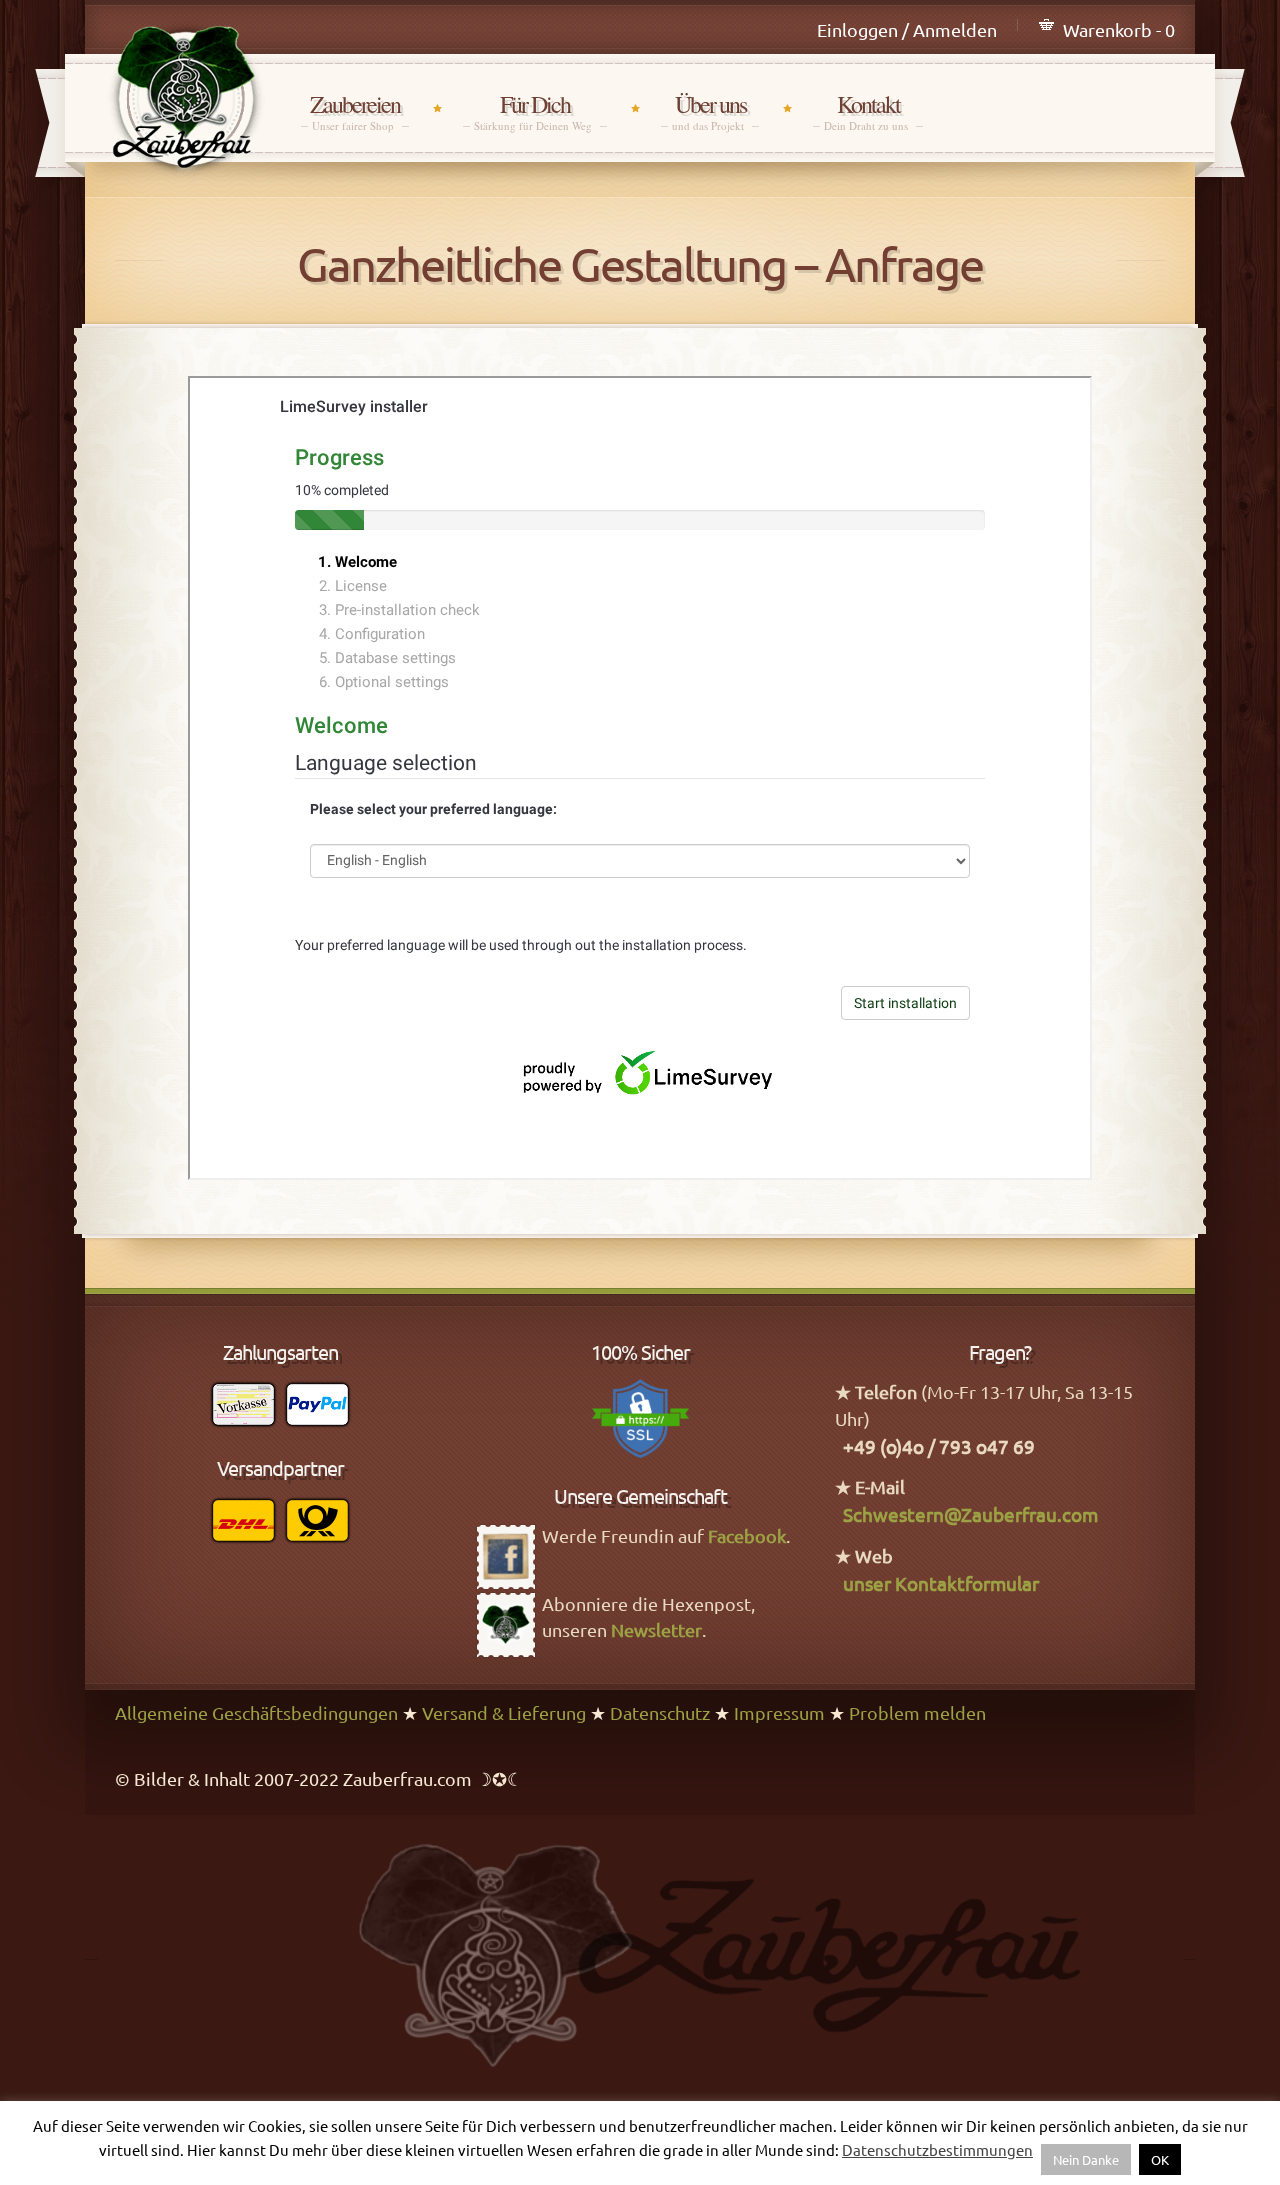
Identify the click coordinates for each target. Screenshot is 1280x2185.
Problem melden (917, 1712)
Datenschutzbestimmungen (937, 2149)
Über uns (710, 111)
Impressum (779, 1712)
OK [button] (1160, 2159)
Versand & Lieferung (504, 1712)
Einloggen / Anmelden (907, 29)
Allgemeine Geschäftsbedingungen (256, 1712)
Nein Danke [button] (1086, 2159)
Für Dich (535, 111)
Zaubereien (355, 111)
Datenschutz (660, 1712)
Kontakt (868, 111)
